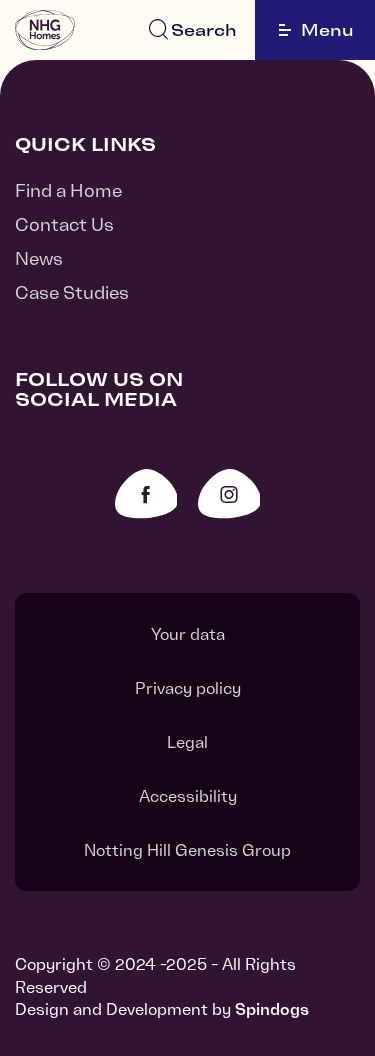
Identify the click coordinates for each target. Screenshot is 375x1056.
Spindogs (272, 1009)
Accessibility (188, 796)
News (39, 258)
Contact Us (64, 224)
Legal (187, 742)
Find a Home (68, 190)
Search (204, 30)
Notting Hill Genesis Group (187, 850)
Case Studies (72, 292)
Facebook (146, 493)
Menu (327, 30)
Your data (188, 634)
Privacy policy (188, 688)
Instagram (229, 493)
